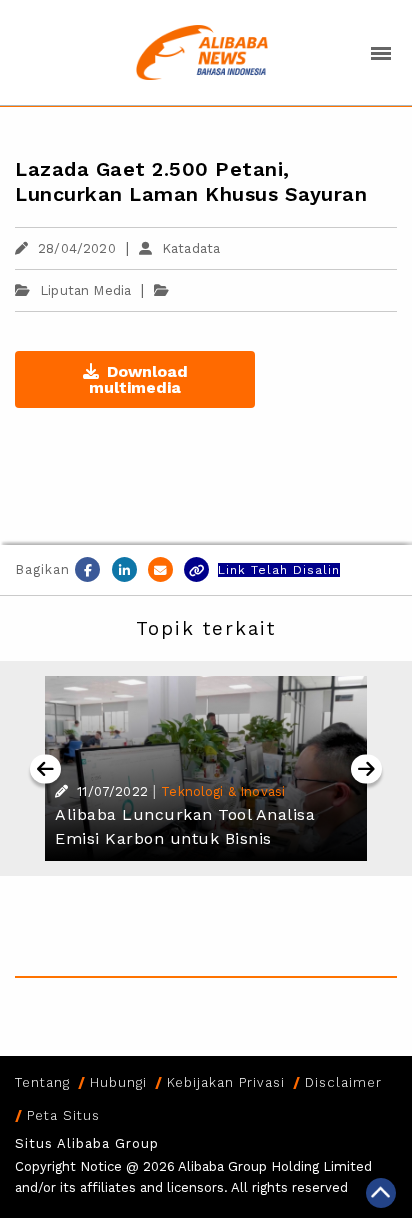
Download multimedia (138, 379)
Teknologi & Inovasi (223, 791)
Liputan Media (85, 290)
